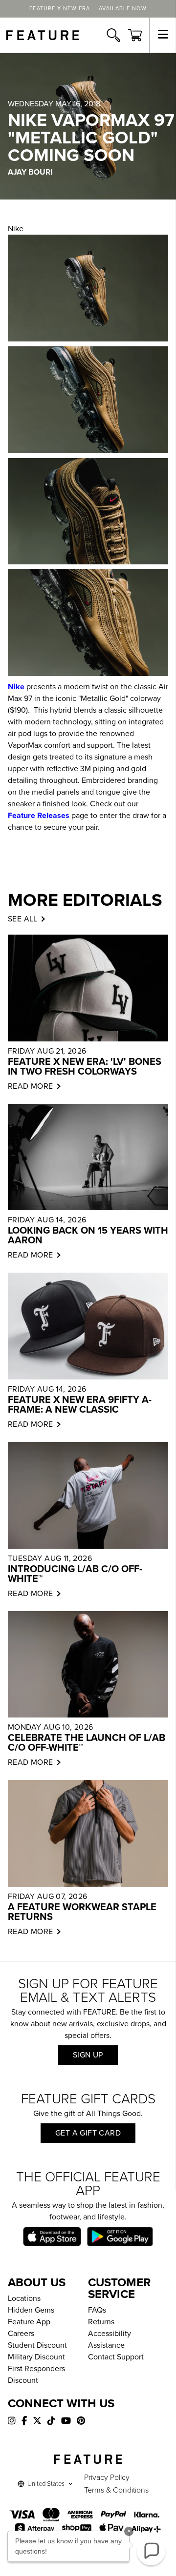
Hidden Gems (31, 2310)
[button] (151, 2551)
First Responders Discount (36, 2375)
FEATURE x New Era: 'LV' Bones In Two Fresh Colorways (85, 1067)
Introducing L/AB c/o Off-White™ (75, 1574)
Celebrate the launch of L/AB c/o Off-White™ (87, 1743)
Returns (101, 2322)
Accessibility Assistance (110, 2339)
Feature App (29, 2322)
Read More (31, 1086)
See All (23, 919)
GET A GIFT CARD (88, 2133)
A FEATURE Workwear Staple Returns (82, 1912)
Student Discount (37, 2345)
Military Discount (36, 2357)
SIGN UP (88, 2055)
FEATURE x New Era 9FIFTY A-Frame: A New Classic (80, 1405)
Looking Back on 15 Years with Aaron (88, 1236)
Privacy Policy (107, 2477)
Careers (21, 2334)
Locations (24, 2298)
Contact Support (116, 2357)
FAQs (97, 2310)
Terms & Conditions (116, 2490)
